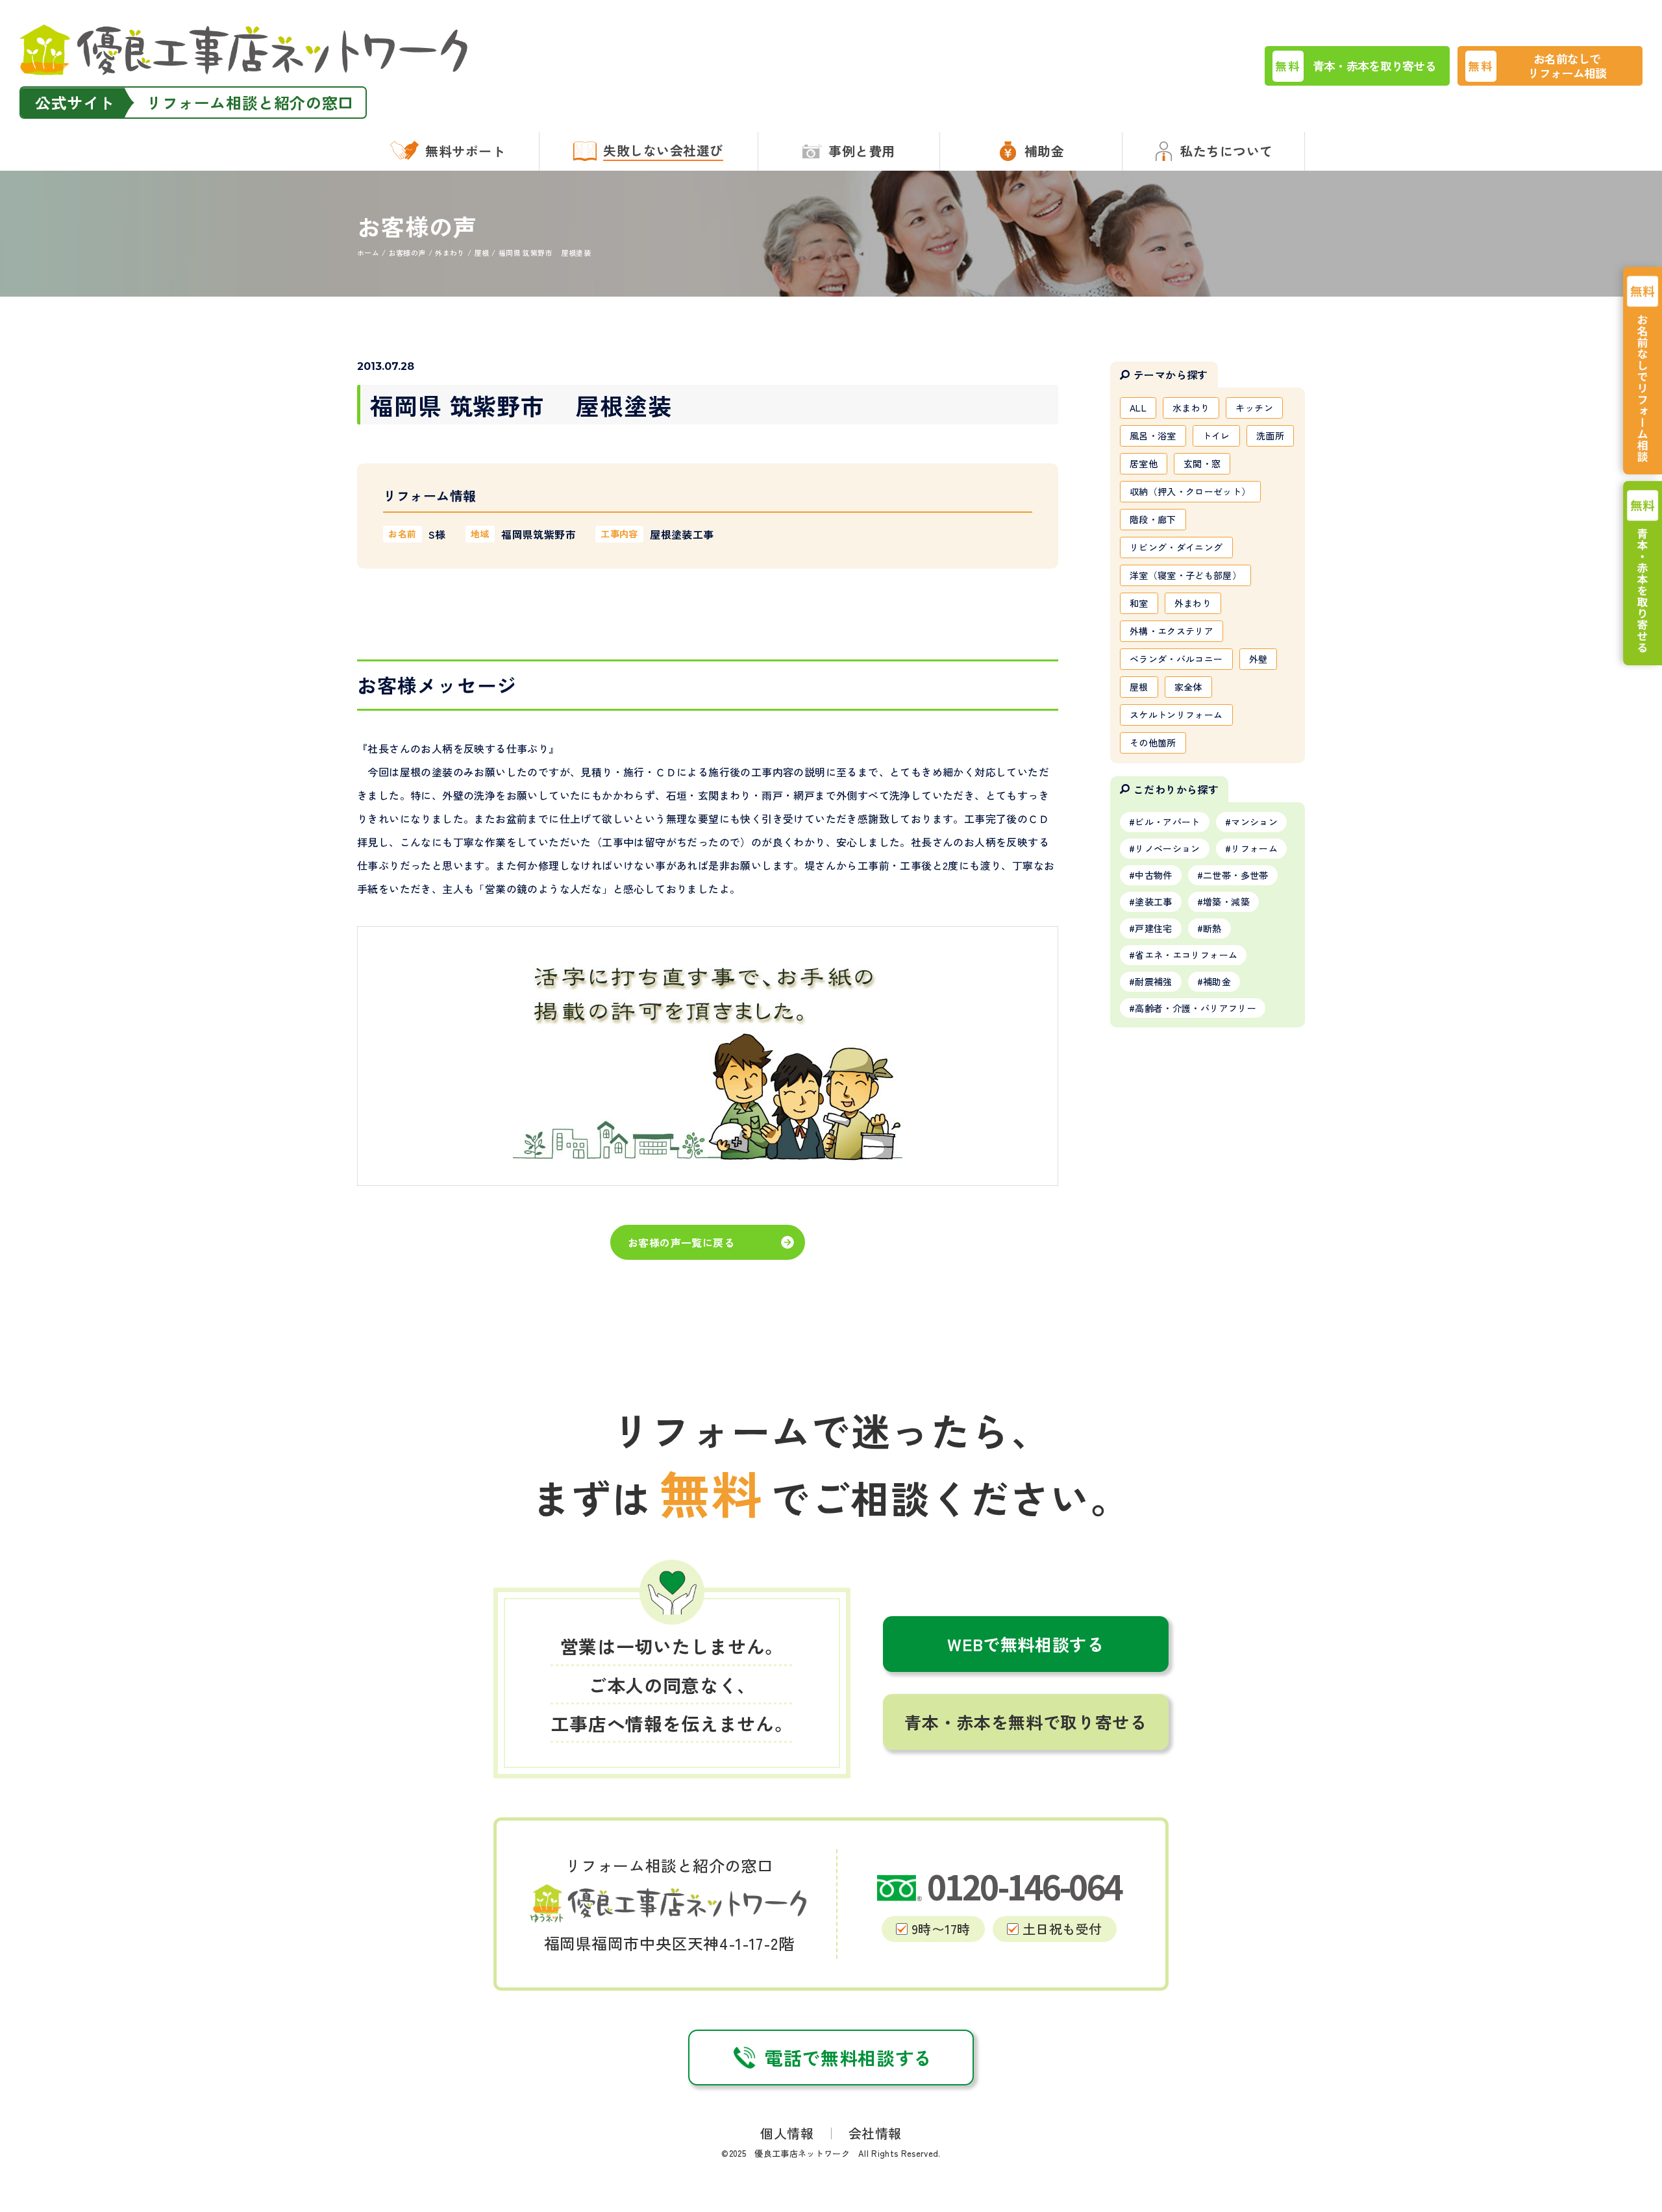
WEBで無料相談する (1026, 1644)
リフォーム (1254, 848)
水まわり (1191, 408)
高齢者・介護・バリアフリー (1196, 1008)
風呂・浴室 (1153, 436)
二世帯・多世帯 (1235, 875)
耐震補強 (1153, 981)
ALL (1138, 408)
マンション (1254, 822)
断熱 (1212, 928)
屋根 (1139, 687)
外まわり (1193, 603)
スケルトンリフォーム (1176, 715)
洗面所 (1270, 436)
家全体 (1188, 687)
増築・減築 (1226, 902)
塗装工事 (1153, 902)
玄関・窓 (1202, 463)
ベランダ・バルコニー (1176, 659)
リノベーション (1167, 848)
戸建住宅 (1153, 928)
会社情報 (875, 2133)
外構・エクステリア (1172, 631)
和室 (1139, 603)
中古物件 (1153, 875)
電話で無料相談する (849, 2058)
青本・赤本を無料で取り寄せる (1025, 1722)
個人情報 (787, 2133)
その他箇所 (1153, 743)
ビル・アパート (1167, 822)
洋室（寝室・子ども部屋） (1185, 575)
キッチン (1254, 408)
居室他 (1144, 463)
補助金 (1217, 981)
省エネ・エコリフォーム (1186, 955)
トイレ (1216, 436)
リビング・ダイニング (1176, 547)
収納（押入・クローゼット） (1190, 491)
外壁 (1259, 659)
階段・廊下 (1153, 519)
